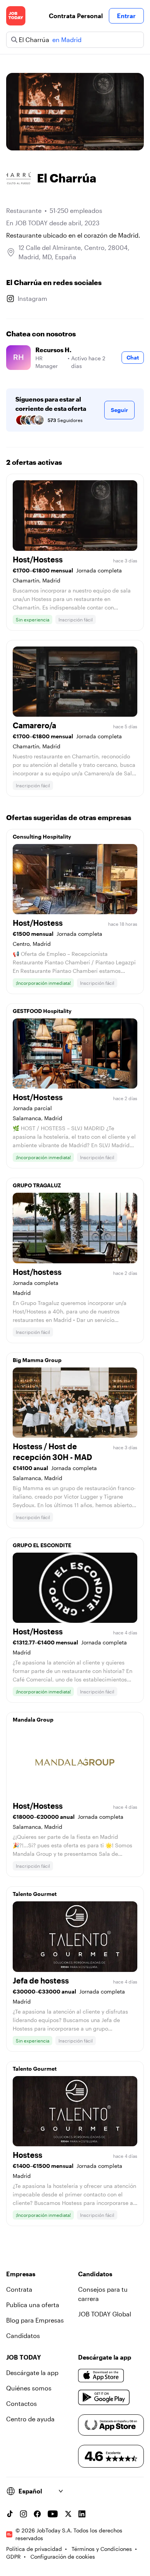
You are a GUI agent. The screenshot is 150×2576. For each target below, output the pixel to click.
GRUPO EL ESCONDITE (42, 1545)
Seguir (119, 410)
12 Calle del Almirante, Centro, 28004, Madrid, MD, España (74, 252)
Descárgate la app (32, 2373)
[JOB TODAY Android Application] (104, 2397)
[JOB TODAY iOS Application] (101, 2376)
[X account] (68, 2514)
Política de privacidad (34, 2549)
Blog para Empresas (35, 2320)
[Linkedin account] (82, 2514)
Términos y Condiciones (102, 2549)
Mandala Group (33, 1719)
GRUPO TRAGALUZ (37, 1185)
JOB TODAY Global (105, 2314)
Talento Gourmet (35, 1894)
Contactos (22, 2403)
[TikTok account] (10, 2514)
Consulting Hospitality (42, 836)
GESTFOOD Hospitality (42, 1011)
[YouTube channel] (53, 2514)
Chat (133, 357)
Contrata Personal (76, 16)
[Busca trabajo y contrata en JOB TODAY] (16, 16)
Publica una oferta (33, 2305)
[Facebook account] (37, 2514)
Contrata (19, 2289)
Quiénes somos (29, 2388)
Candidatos (23, 2335)
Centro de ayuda (30, 2419)
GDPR (13, 2557)
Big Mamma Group (37, 1360)
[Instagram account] (23, 2514)
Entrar (126, 16)
